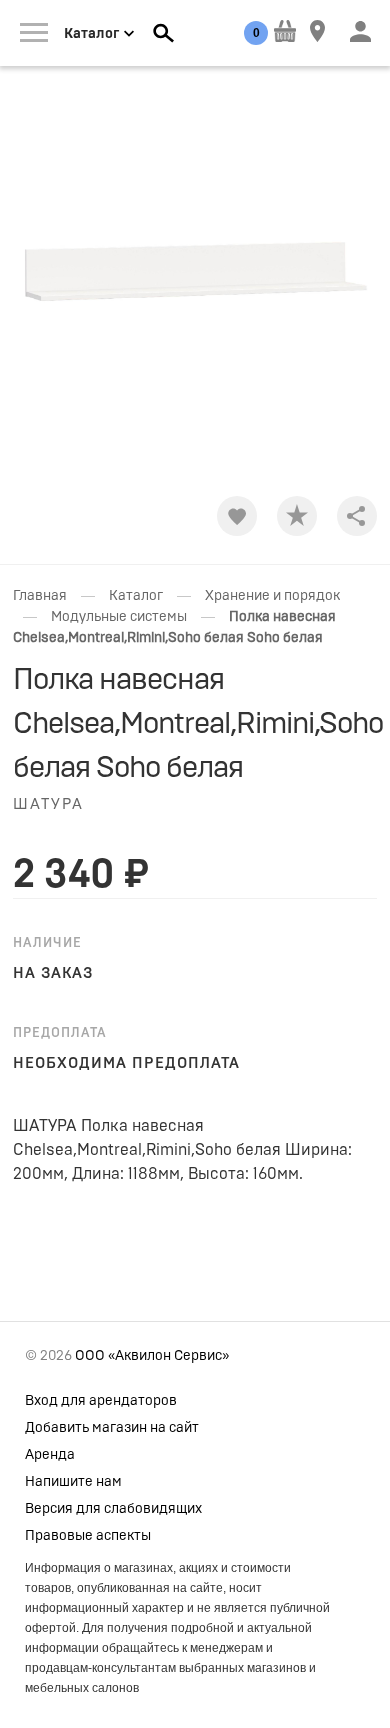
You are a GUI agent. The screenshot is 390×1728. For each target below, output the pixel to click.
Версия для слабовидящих (113, 1509)
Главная (40, 596)
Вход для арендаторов (101, 1401)
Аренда (50, 1455)
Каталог (136, 596)
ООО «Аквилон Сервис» (152, 1356)
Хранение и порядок (272, 596)
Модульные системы (119, 617)
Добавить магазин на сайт (112, 1428)
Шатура (48, 804)
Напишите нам (73, 1482)
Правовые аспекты (88, 1536)
